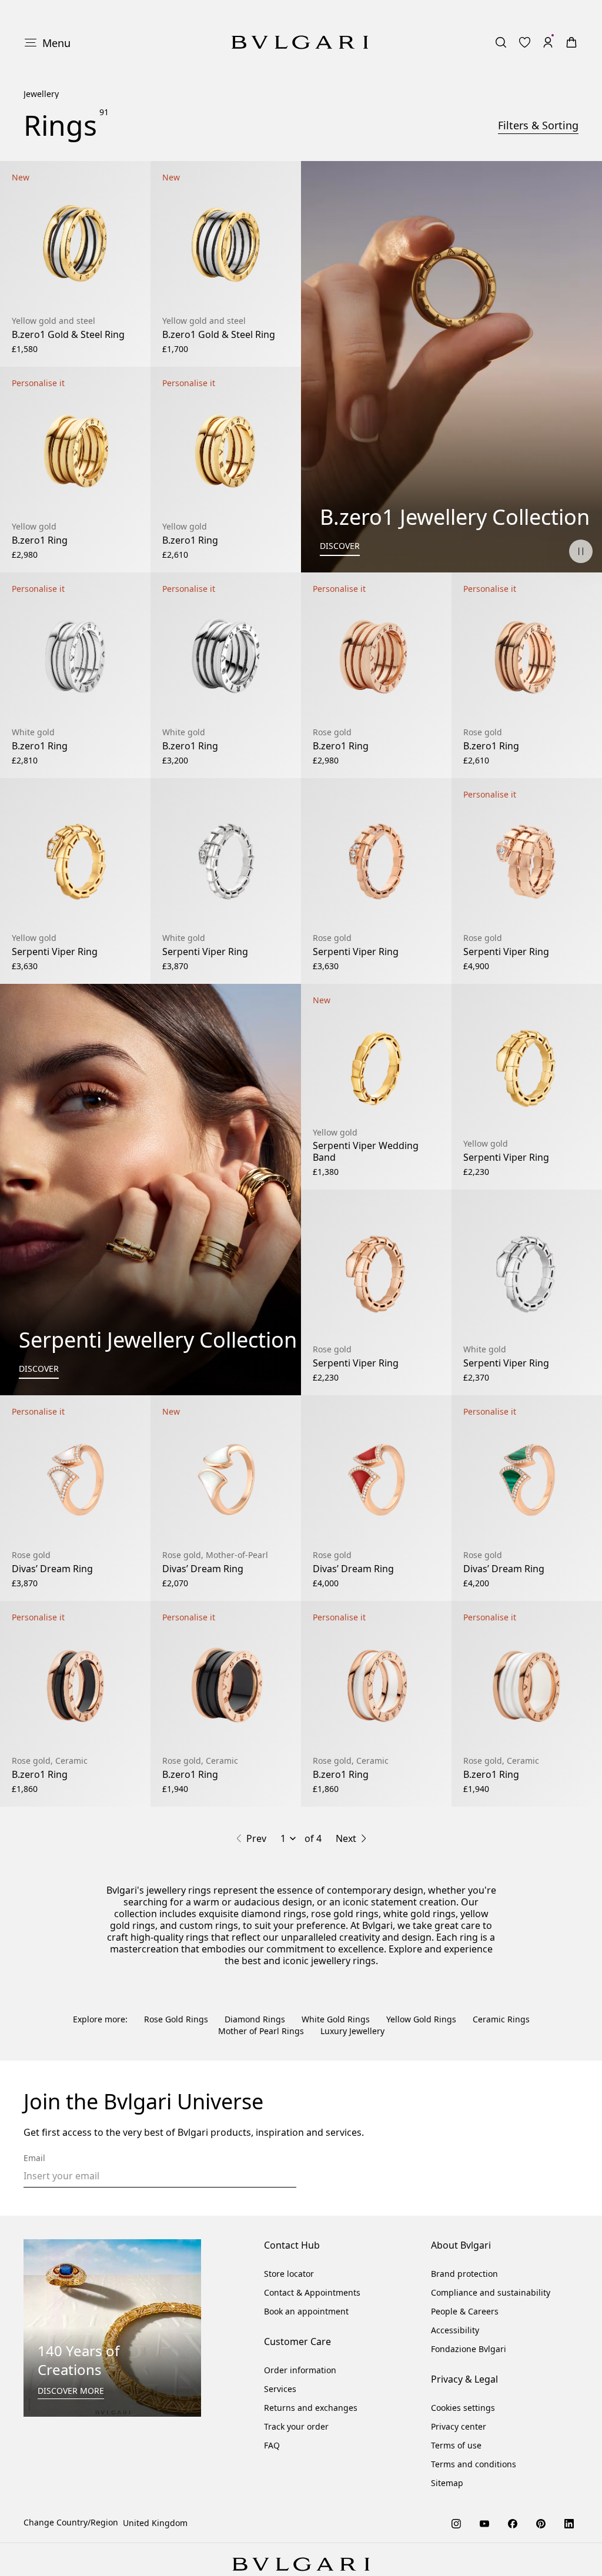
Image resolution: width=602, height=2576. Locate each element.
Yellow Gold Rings (421, 2019)
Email (34, 2158)
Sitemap (447, 2483)
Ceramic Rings (501, 2019)
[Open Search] (501, 42)
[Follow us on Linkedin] (569, 2523)
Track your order (296, 2426)
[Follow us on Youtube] (484, 2523)
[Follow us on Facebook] (513, 2523)
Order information (300, 2370)
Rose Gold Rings (176, 2019)
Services (280, 2389)
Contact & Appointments (312, 2292)
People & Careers (465, 2311)
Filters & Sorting (538, 125)
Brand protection (464, 2274)
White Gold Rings (336, 2019)
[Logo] (300, 42)
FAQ (272, 2445)
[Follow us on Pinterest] (541, 2523)
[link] (524, 42)
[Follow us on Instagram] (456, 2523)
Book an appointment (306, 2311)
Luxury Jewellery (352, 2031)
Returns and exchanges (311, 2408)
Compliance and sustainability (491, 2292)
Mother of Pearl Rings (261, 2031)
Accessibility (455, 2330)
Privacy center (459, 2426)
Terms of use (456, 2445)
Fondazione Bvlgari (469, 2349)
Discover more (71, 2391)
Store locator (289, 2274)
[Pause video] (581, 551)
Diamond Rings (255, 2019)
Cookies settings (463, 2408)
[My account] (548, 42)
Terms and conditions (474, 2464)
